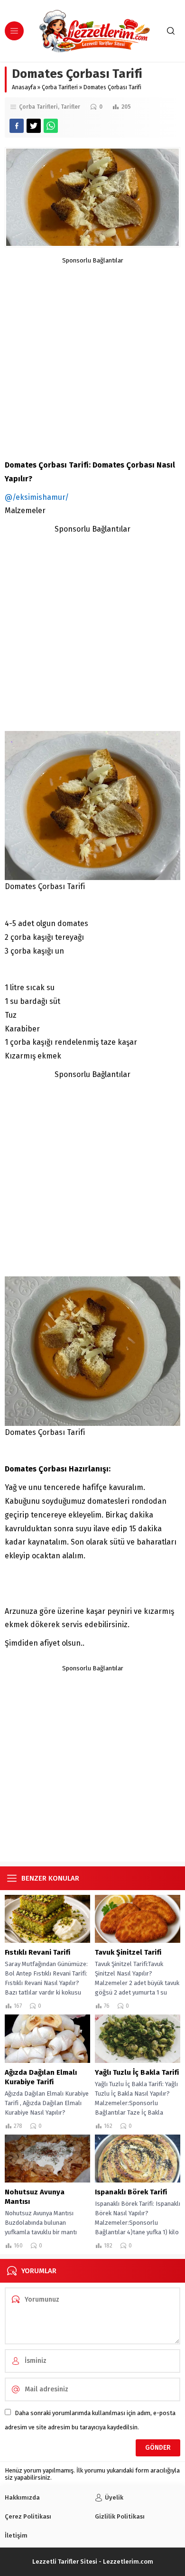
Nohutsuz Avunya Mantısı (35, 2197)
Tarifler (70, 107)
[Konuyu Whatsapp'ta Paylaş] (51, 126)
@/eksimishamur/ (37, 497)
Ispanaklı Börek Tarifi (131, 2192)
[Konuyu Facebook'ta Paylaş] (17, 126)
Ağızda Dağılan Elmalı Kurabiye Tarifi (41, 2077)
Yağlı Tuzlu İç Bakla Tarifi (137, 2072)
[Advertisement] (92, 356)
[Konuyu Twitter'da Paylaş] (34, 126)
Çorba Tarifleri (60, 87)
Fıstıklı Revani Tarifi (37, 1952)
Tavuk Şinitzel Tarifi (128, 1952)
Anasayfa (24, 87)
